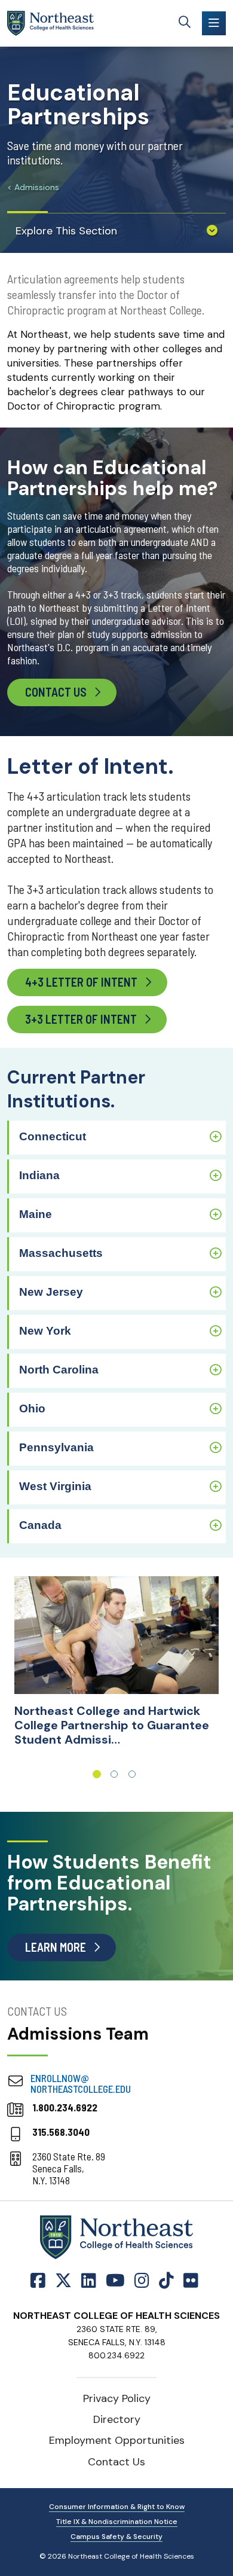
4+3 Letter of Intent (81, 982)
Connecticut (53, 1136)
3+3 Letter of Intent (81, 1019)
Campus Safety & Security (116, 2537)
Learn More (56, 1947)
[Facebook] (40, 2281)
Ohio (32, 1408)
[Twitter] (63, 2281)
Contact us (56, 692)
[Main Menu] (214, 23)
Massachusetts (61, 1253)
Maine (36, 1214)
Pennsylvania (56, 1447)
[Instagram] (142, 2281)
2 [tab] (114, 1774)
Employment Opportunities (117, 2440)
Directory (117, 2419)
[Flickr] (191, 2281)
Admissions (37, 187)
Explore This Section (66, 231)
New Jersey (51, 1292)
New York (45, 1331)
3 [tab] (132, 1774)
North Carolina (59, 1370)
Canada (40, 1525)
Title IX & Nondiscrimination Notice (117, 2522)
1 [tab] (97, 1774)
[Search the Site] (185, 23)
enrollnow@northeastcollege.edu (81, 2083)
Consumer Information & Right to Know (117, 2507)
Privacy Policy (117, 2398)
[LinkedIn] (89, 2281)
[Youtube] (115, 2281)
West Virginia (55, 1486)
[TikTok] (166, 2281)
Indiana (39, 1175)
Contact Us (116, 2462)
